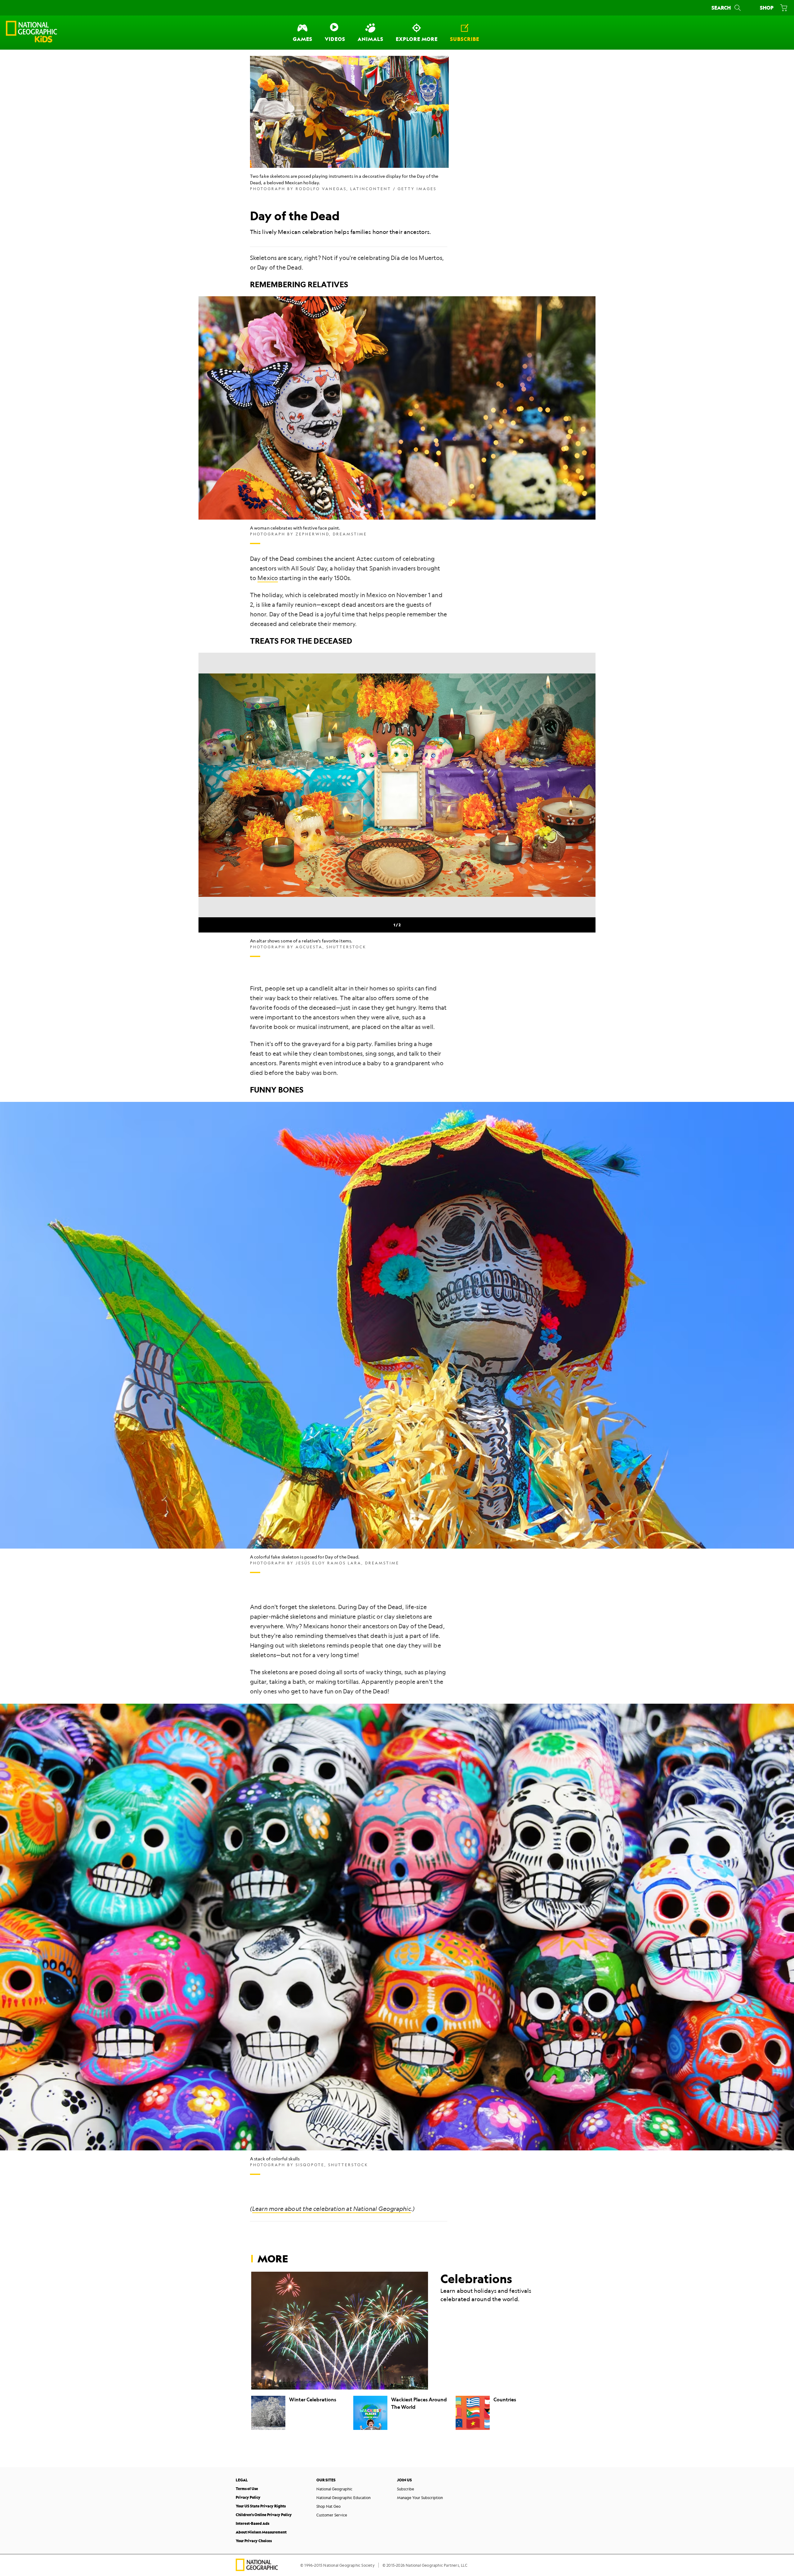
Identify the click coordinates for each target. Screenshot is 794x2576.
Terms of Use (247, 2489)
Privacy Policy (248, 2497)
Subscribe (406, 2489)
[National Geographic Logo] (257, 2569)
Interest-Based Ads (252, 2523)
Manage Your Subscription (420, 2498)
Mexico (268, 578)
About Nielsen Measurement (261, 2532)
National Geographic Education (343, 2498)
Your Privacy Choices (254, 2541)
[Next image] (580, 785)
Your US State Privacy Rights (261, 2506)
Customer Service (332, 2515)
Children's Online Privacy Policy (264, 2515)
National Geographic (334, 2489)
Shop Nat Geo (328, 2506)
